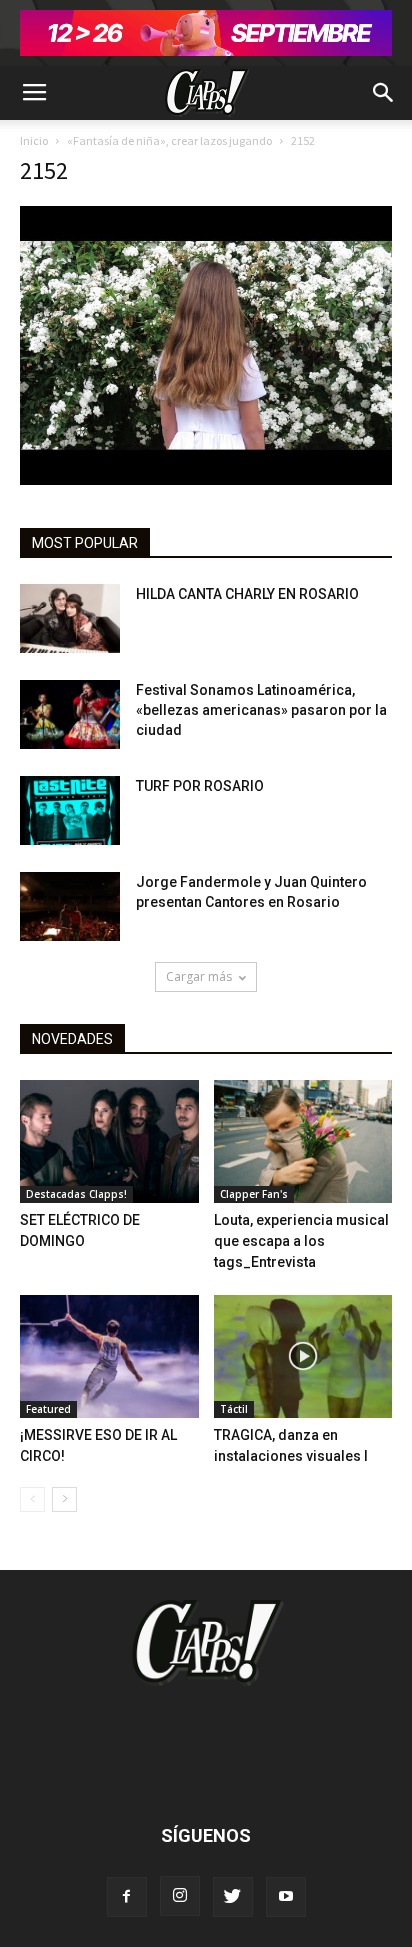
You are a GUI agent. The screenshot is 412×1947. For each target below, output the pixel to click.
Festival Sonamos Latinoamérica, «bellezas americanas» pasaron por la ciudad (261, 710)
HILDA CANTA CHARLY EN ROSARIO (247, 594)
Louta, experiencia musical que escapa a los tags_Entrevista (301, 1241)
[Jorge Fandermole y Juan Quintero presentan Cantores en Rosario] (70, 906)
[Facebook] (127, 1897)
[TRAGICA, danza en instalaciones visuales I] (303, 1356)
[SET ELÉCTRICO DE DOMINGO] (109, 1141)
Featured (48, 1409)
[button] (384, 93)
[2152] (206, 480)
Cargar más (199, 976)
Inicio (34, 140)
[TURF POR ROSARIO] (70, 810)
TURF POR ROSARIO (200, 786)
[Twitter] (233, 1897)
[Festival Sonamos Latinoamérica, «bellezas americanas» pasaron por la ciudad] (70, 714)
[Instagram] (180, 1896)
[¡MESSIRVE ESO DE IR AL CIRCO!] (109, 1356)
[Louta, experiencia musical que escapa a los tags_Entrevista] (303, 1141)
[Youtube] (286, 1897)
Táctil (234, 1409)
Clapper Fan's (254, 1194)
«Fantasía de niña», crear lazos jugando (169, 140)
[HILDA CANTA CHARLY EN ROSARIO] (70, 618)
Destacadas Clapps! (76, 1194)
